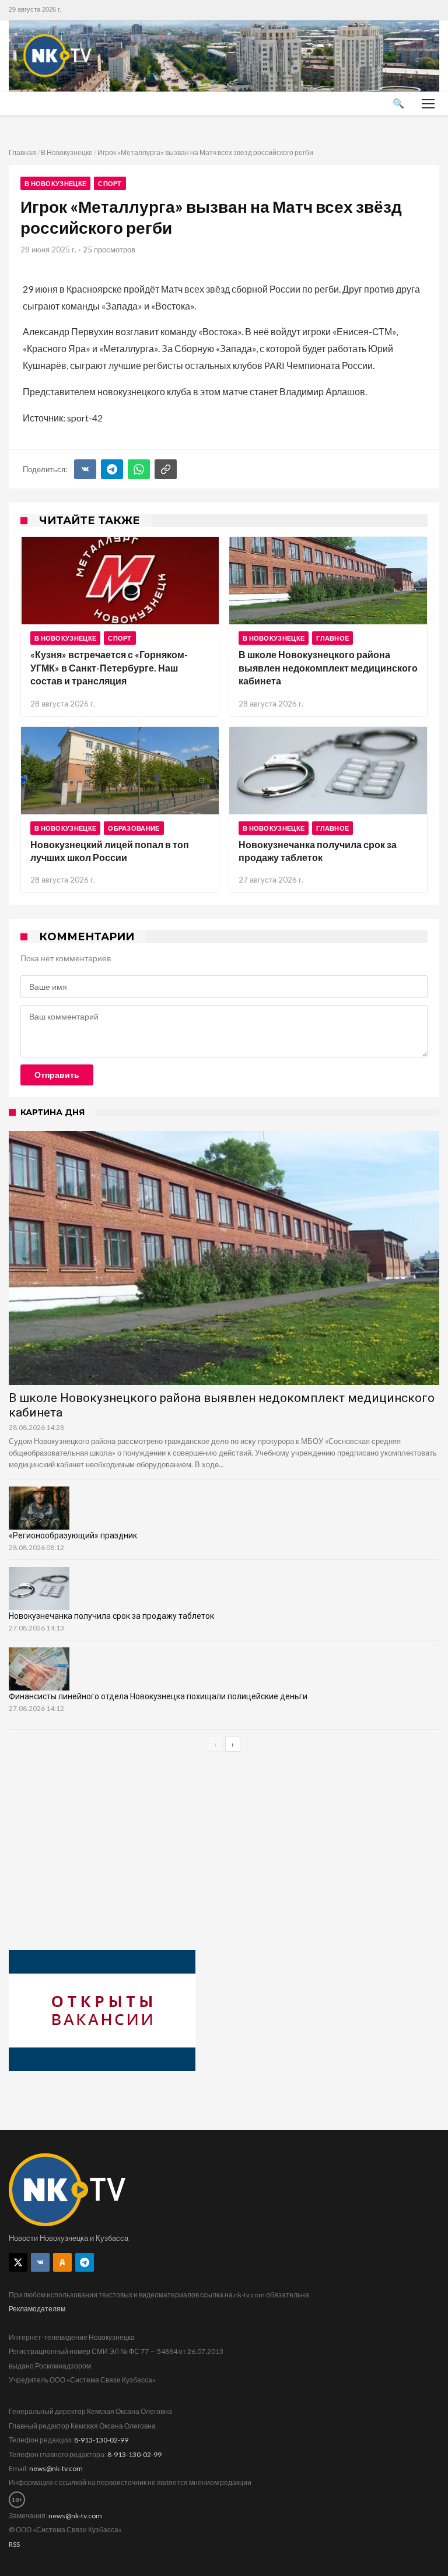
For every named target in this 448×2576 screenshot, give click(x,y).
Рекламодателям (37, 2309)
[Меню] (428, 104)
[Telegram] (112, 469)
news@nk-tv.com (56, 2468)
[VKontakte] (40, 2262)
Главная (22, 152)
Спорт (110, 183)
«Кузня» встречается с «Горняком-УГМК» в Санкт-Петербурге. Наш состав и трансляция (109, 667)
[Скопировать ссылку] (166, 469)
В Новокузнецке (67, 152)
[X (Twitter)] (18, 2262)
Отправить (57, 1075)
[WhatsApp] (139, 469)
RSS (14, 2544)
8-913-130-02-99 (101, 2440)
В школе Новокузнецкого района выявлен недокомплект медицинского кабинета (328, 667)
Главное (332, 638)
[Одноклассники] (62, 2262)
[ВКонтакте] (85, 469)
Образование (134, 828)
